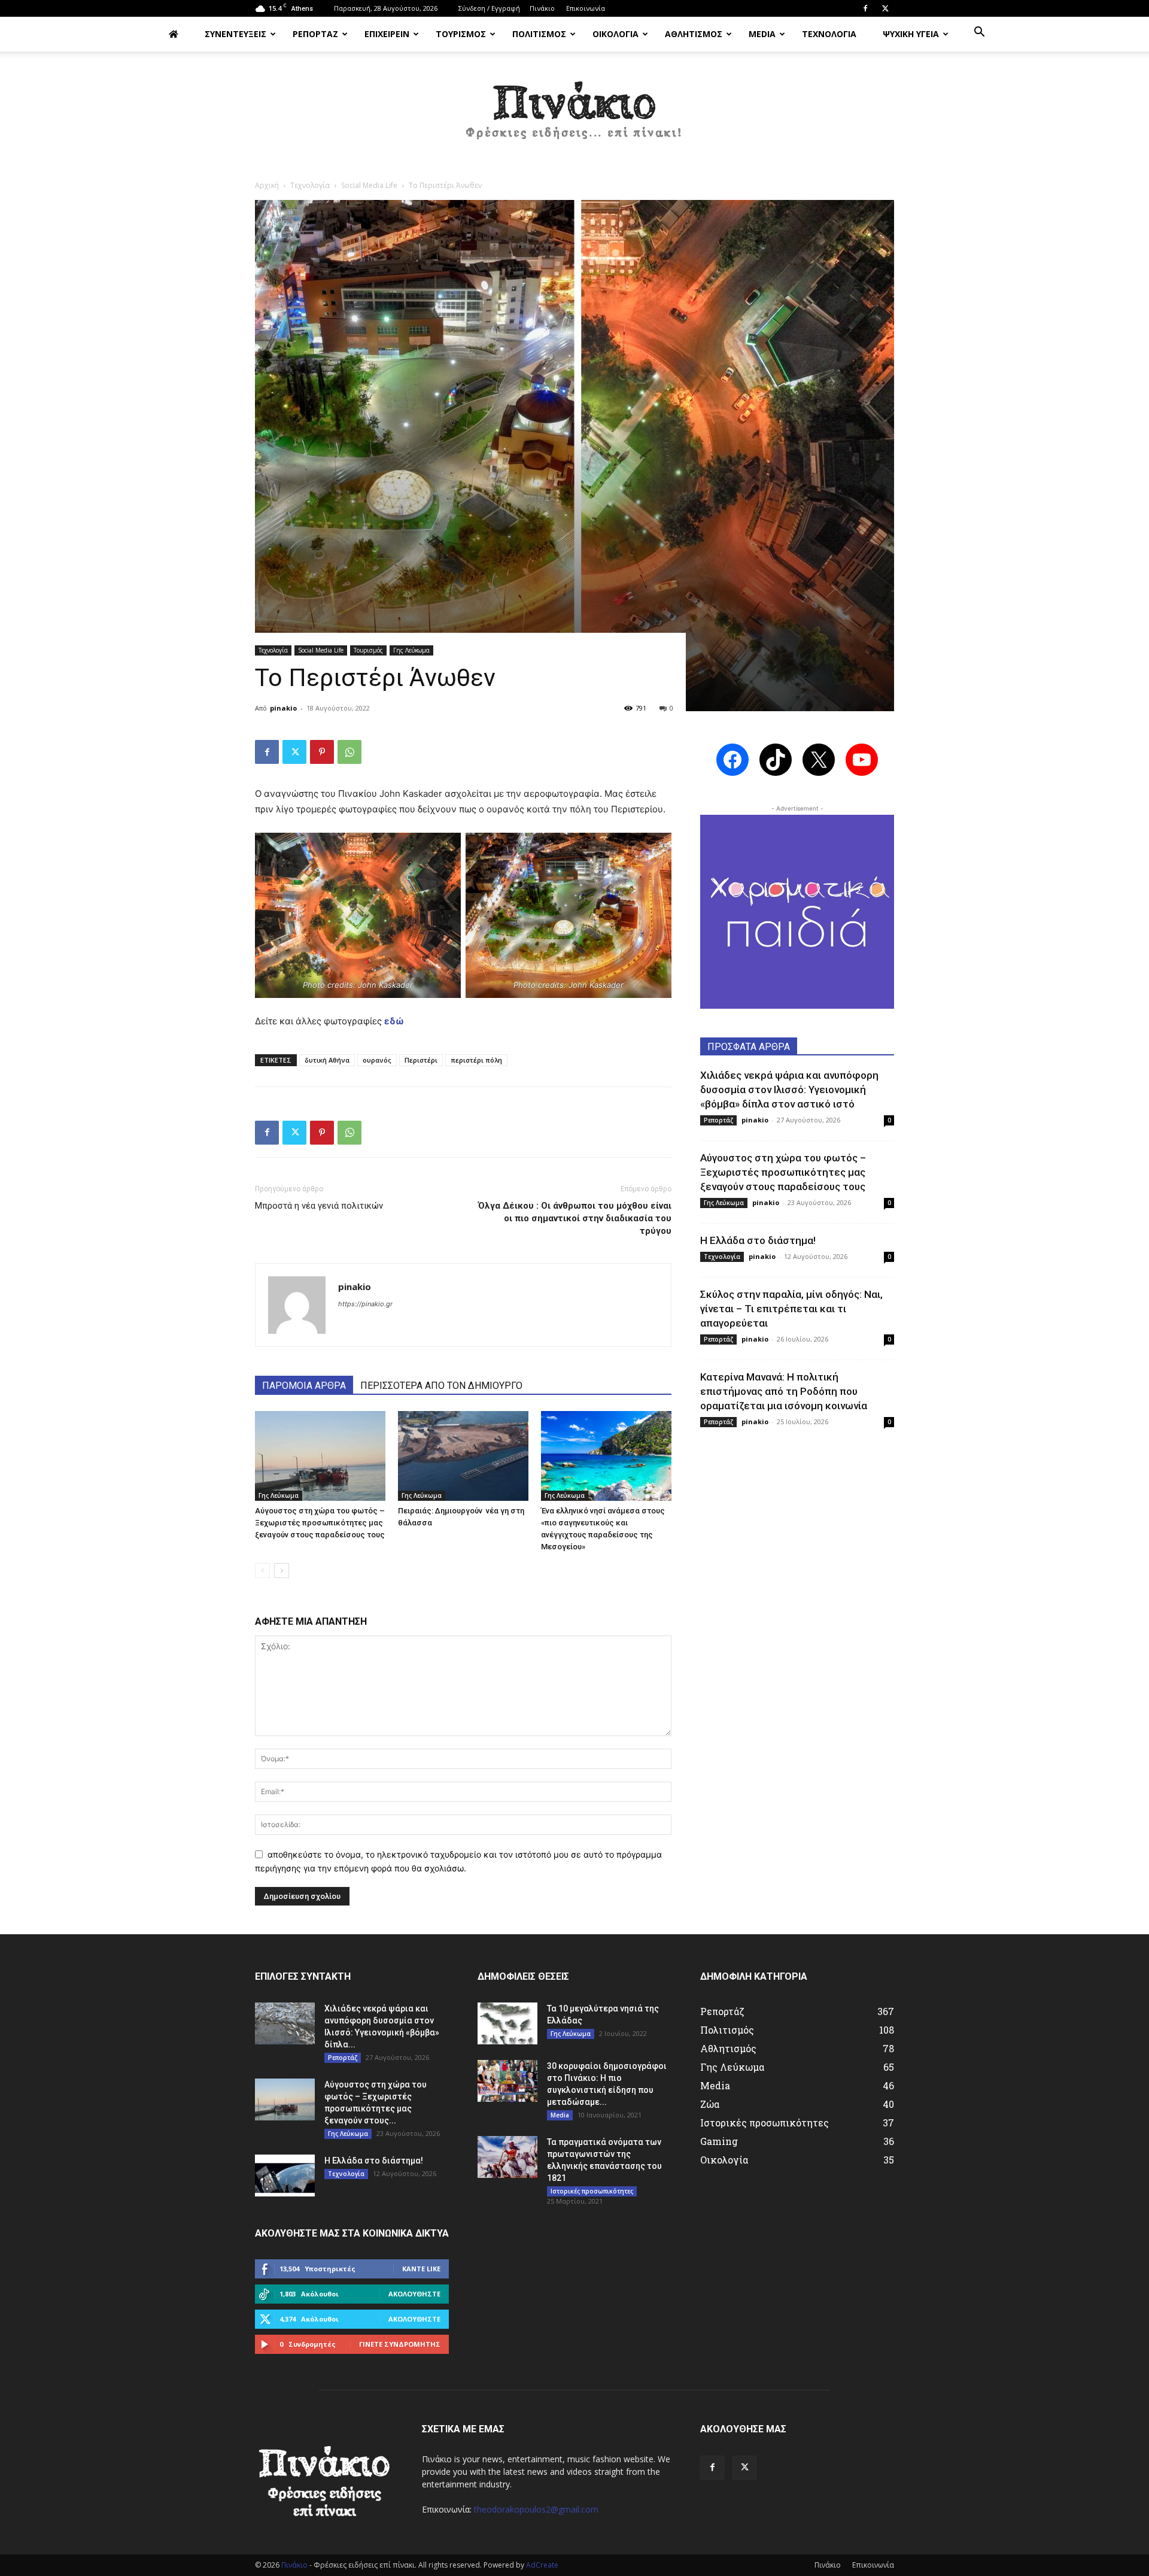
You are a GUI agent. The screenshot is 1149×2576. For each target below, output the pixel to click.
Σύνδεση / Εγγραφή (489, 8)
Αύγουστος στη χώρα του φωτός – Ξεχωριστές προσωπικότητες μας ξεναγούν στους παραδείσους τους (320, 1523)
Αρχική (267, 185)
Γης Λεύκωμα (411, 650)
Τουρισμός (368, 650)
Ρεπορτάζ (718, 1120)
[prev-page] (262, 1571)
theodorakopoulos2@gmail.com (536, 2509)
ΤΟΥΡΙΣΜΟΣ (461, 34)
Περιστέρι (421, 1060)
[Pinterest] (322, 752)
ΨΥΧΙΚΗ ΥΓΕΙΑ (911, 34)
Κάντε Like (421, 2269)
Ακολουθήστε (414, 2294)
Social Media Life (369, 185)
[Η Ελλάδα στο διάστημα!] (285, 2176)
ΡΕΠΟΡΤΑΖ (315, 34)
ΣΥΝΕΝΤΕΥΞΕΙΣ (235, 34)
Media (560, 2115)
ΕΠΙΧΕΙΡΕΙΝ (387, 34)
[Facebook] (865, 8)
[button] (979, 33)
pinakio (283, 708)
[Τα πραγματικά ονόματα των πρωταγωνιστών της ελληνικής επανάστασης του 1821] (507, 2157)
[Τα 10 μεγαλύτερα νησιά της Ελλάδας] (507, 2023)
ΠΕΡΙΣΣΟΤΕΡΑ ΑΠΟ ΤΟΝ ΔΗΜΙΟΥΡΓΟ (441, 1386)
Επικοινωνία (586, 8)
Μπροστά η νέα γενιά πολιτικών (319, 1206)
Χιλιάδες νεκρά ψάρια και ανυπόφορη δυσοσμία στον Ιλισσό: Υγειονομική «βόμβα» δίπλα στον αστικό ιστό (789, 1090)
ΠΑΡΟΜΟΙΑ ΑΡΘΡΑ (304, 1386)
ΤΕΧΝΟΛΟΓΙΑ (829, 34)
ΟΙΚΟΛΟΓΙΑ (615, 34)
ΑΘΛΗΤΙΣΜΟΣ (694, 34)
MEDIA (762, 34)
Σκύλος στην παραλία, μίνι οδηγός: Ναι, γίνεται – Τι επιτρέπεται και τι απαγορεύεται (791, 1309)
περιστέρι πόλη (476, 1060)
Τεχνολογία (310, 185)
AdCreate (542, 2565)
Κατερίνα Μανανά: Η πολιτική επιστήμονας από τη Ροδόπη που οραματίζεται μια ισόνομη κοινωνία (784, 1391)
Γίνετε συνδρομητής (400, 2344)
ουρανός (377, 1060)
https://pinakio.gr (365, 1304)
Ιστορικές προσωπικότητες (592, 2191)
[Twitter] (885, 8)
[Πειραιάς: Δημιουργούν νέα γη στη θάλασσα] (463, 1456)
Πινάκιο (542, 8)
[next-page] (282, 1571)
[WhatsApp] (349, 752)
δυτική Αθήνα (327, 1060)
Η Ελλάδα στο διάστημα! (758, 1240)
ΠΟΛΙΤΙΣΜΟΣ (539, 34)
